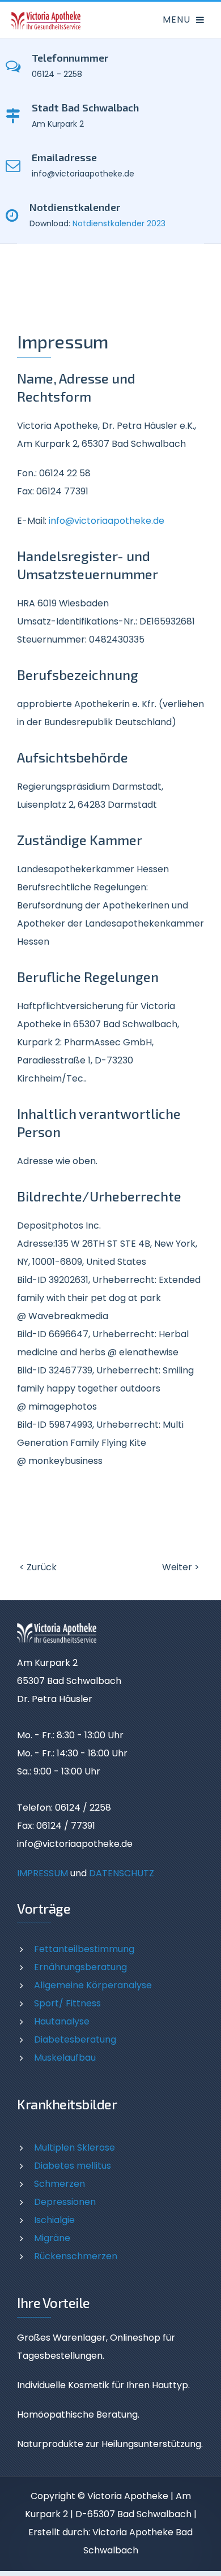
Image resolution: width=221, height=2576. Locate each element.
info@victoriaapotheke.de (107, 521)
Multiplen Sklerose (75, 2148)
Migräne (52, 2238)
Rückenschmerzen (76, 2256)
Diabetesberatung (75, 2039)
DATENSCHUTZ (122, 1873)
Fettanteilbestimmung (84, 1949)
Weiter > (181, 1567)
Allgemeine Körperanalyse (93, 1985)
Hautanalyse (62, 2021)
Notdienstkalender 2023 (119, 223)
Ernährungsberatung (80, 1967)
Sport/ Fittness (67, 2003)
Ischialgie (54, 2220)
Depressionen (65, 2202)
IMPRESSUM (42, 1873)
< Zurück (38, 1567)
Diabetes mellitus (73, 2166)
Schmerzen (59, 2184)
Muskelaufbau (65, 2058)
